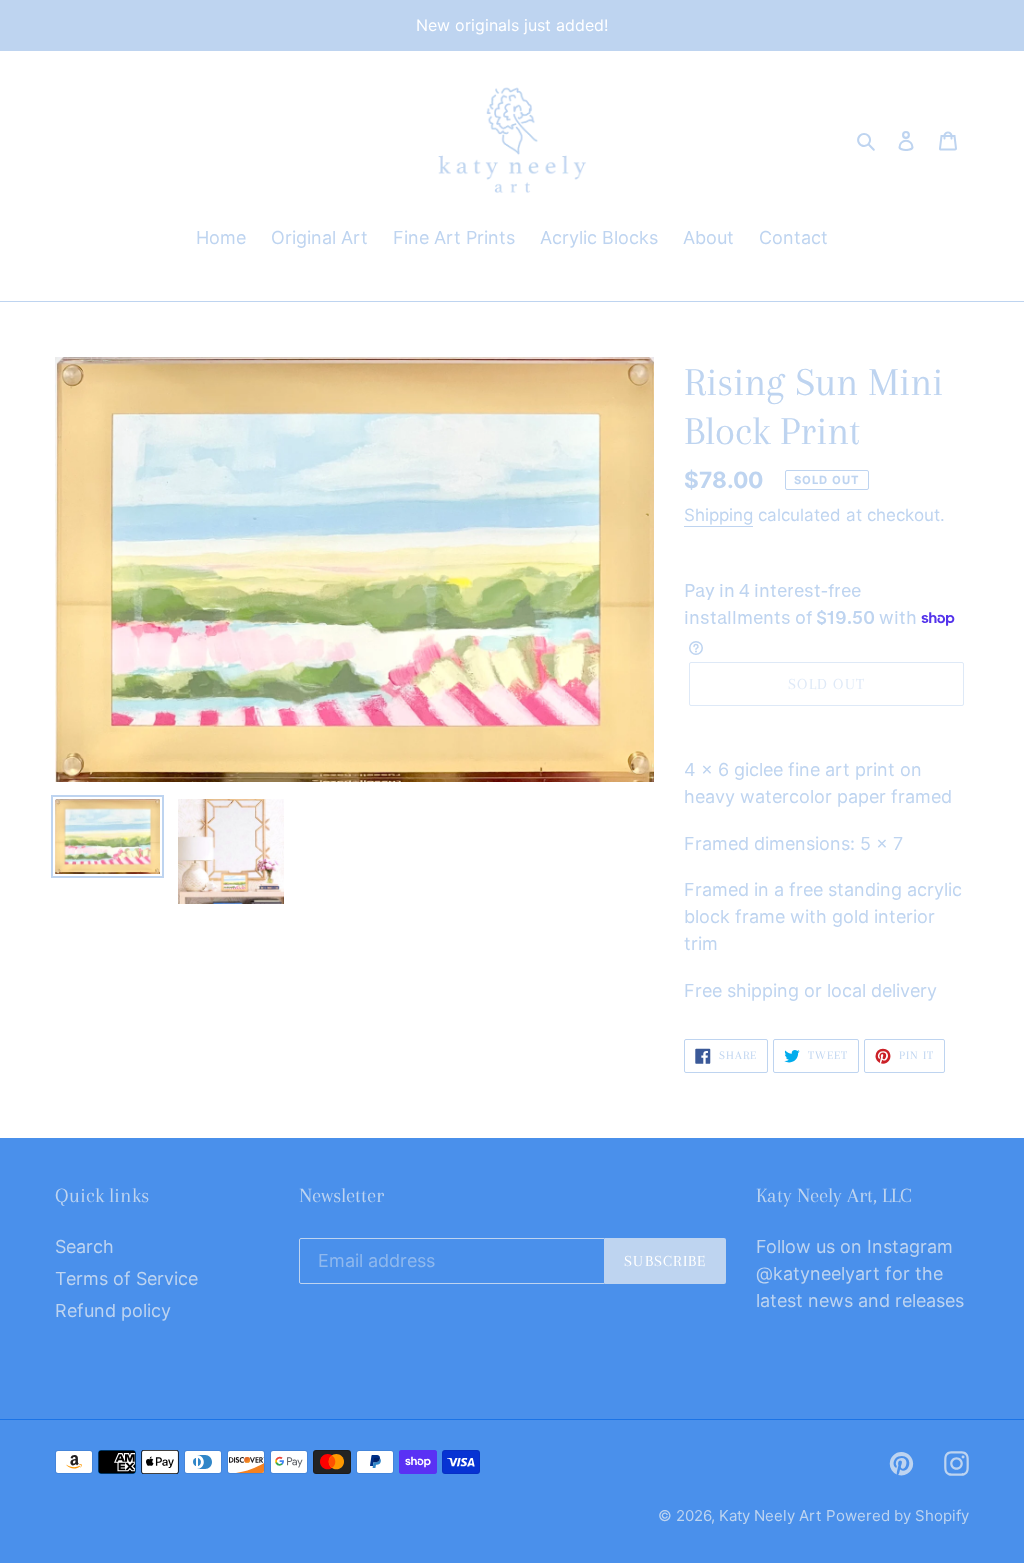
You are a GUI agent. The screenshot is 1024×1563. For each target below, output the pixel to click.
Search (84, 1246)
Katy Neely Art (770, 1515)
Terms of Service (126, 1278)
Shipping (718, 515)
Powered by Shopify (897, 1515)
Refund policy (113, 1310)
